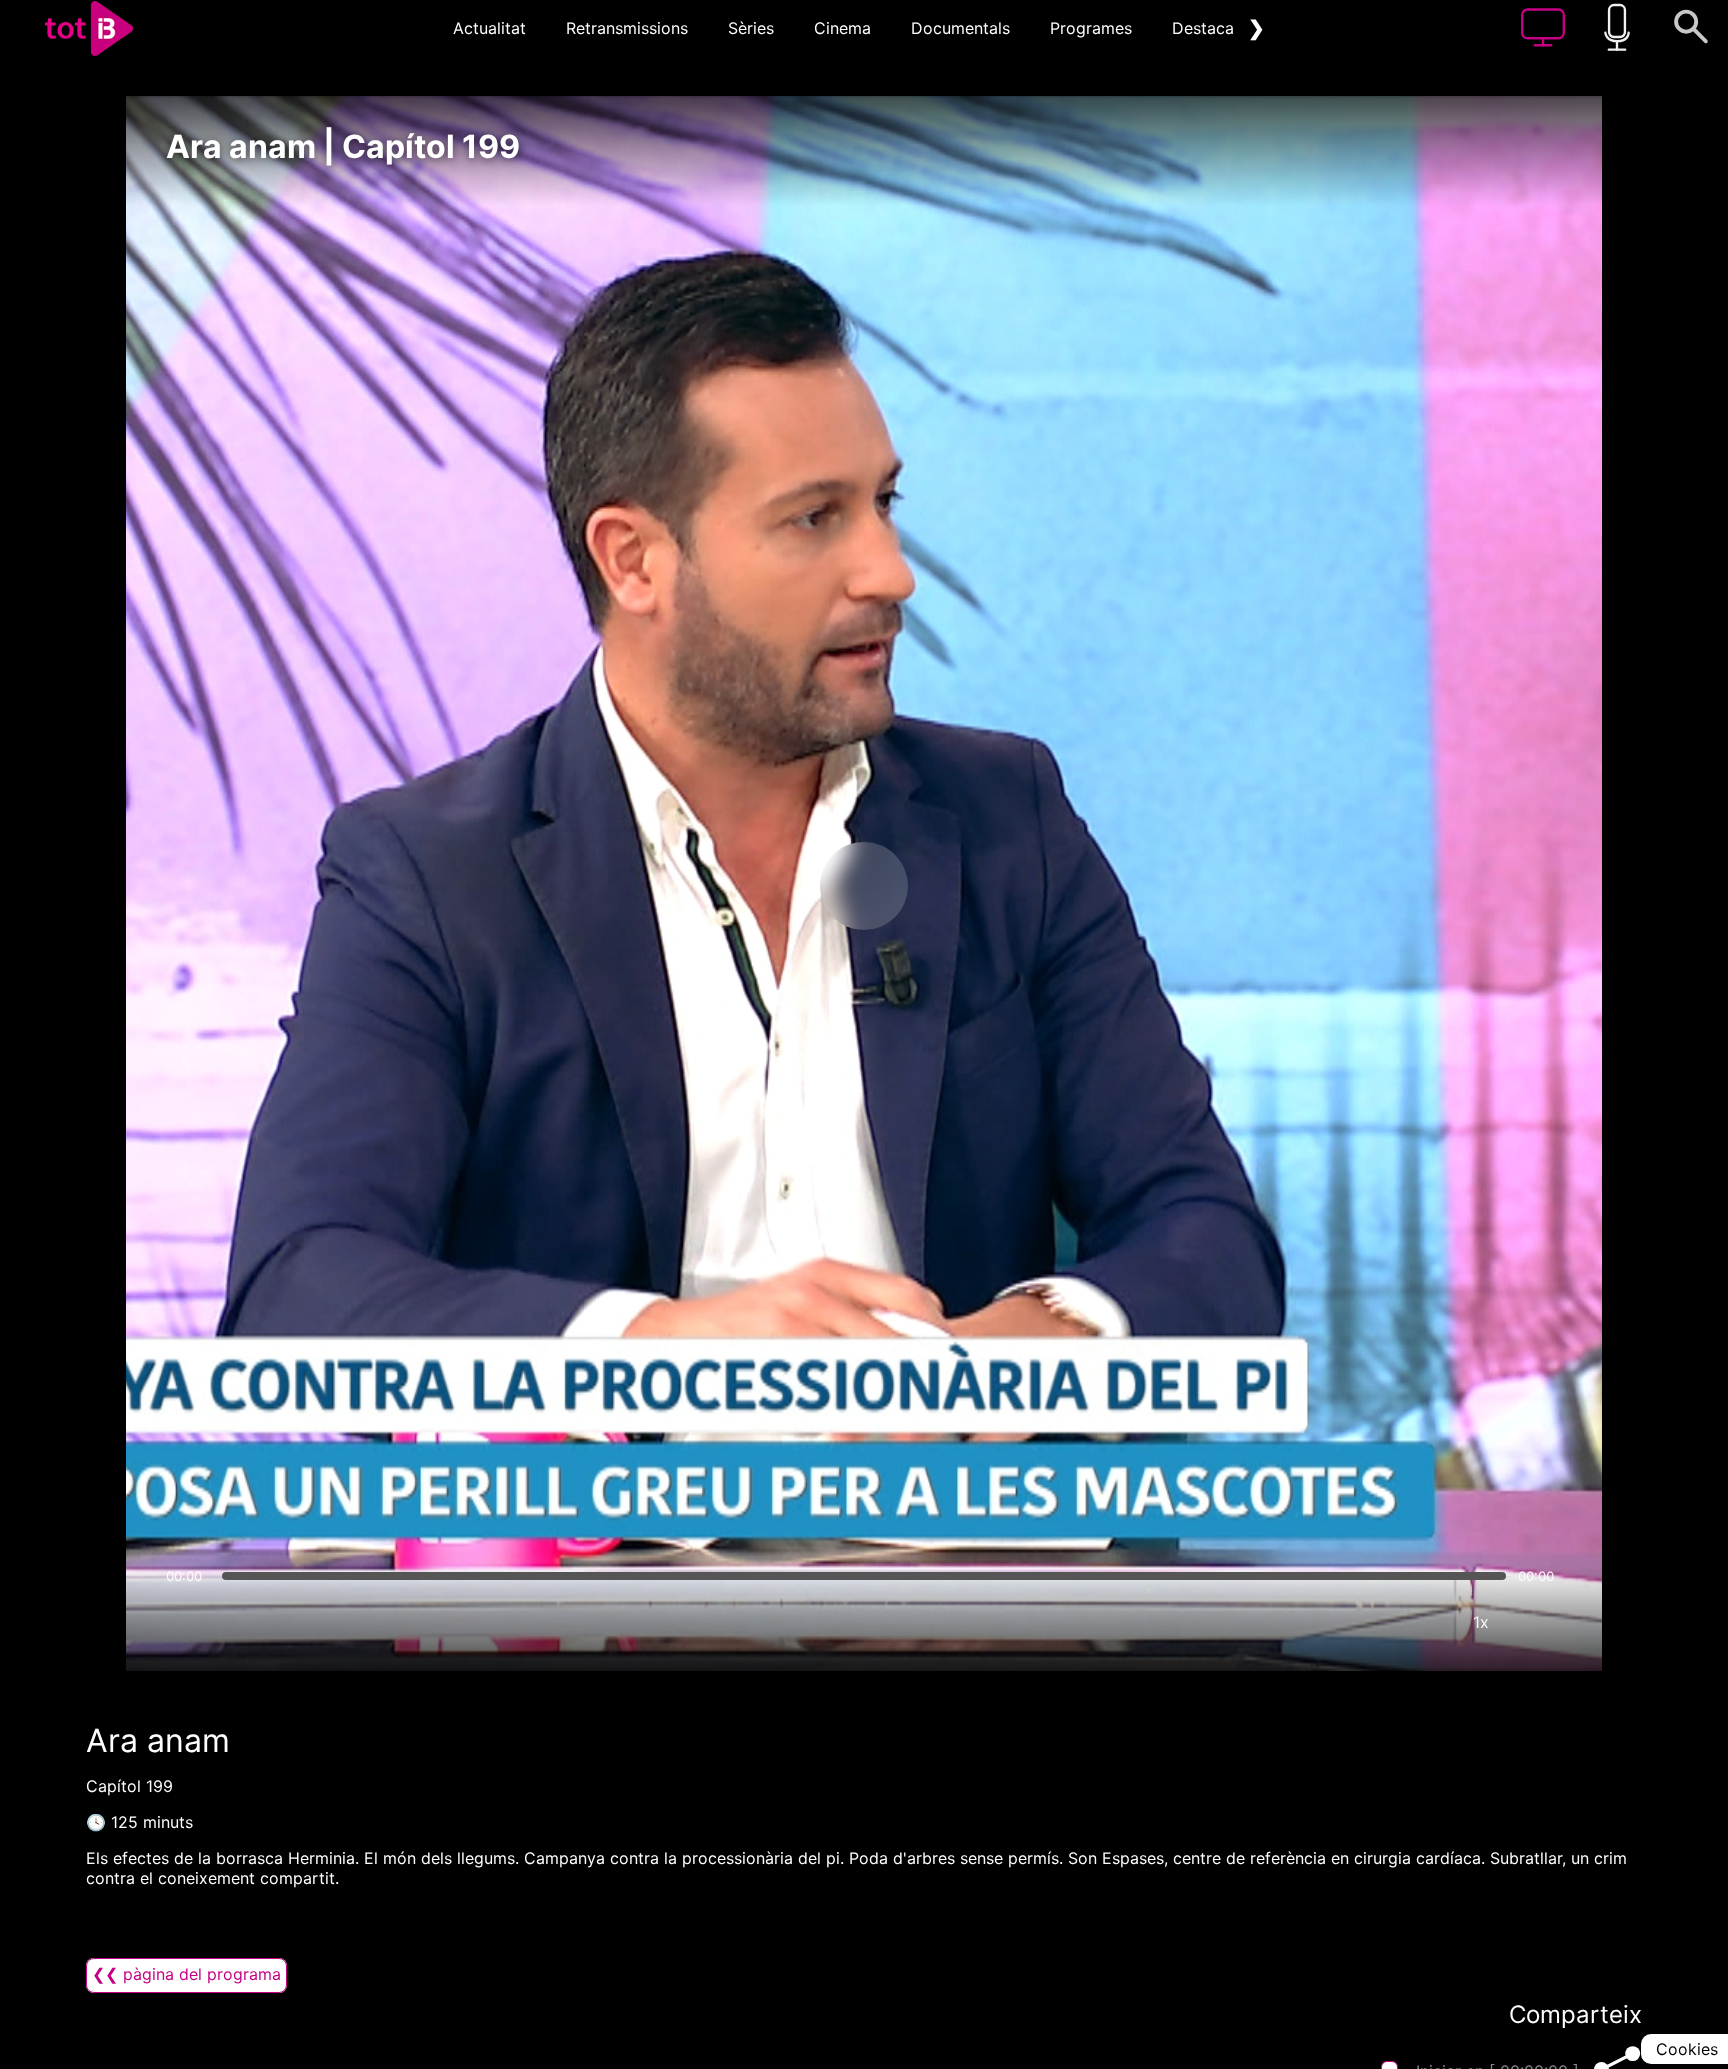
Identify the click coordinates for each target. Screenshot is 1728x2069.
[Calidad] (1421, 1622)
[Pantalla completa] (1541, 1622)
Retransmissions (627, 28)
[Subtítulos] (1361, 1622)
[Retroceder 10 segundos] (759, 886)
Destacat (1206, 28)
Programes (1091, 28)
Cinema (842, 28)
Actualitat (489, 28)
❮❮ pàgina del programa (186, 1974)
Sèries (751, 28)
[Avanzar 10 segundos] (969, 886)
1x (1481, 1622)
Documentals (960, 28)
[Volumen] (187, 1622)
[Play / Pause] (864, 886)
